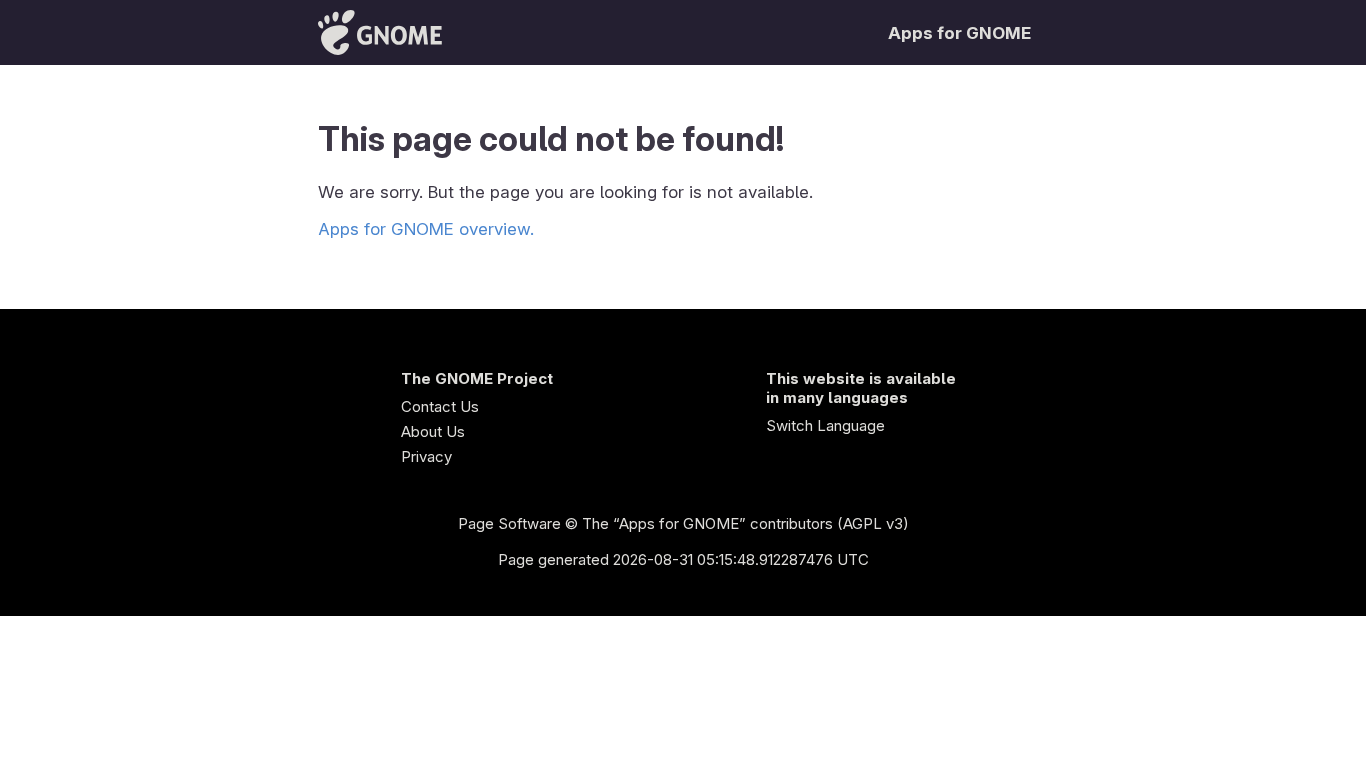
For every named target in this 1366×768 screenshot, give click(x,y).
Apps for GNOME (959, 33)
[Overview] (380, 32)
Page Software (509, 523)
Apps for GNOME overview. (426, 229)
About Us (433, 431)
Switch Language (825, 425)
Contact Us (440, 406)
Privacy (426, 456)
